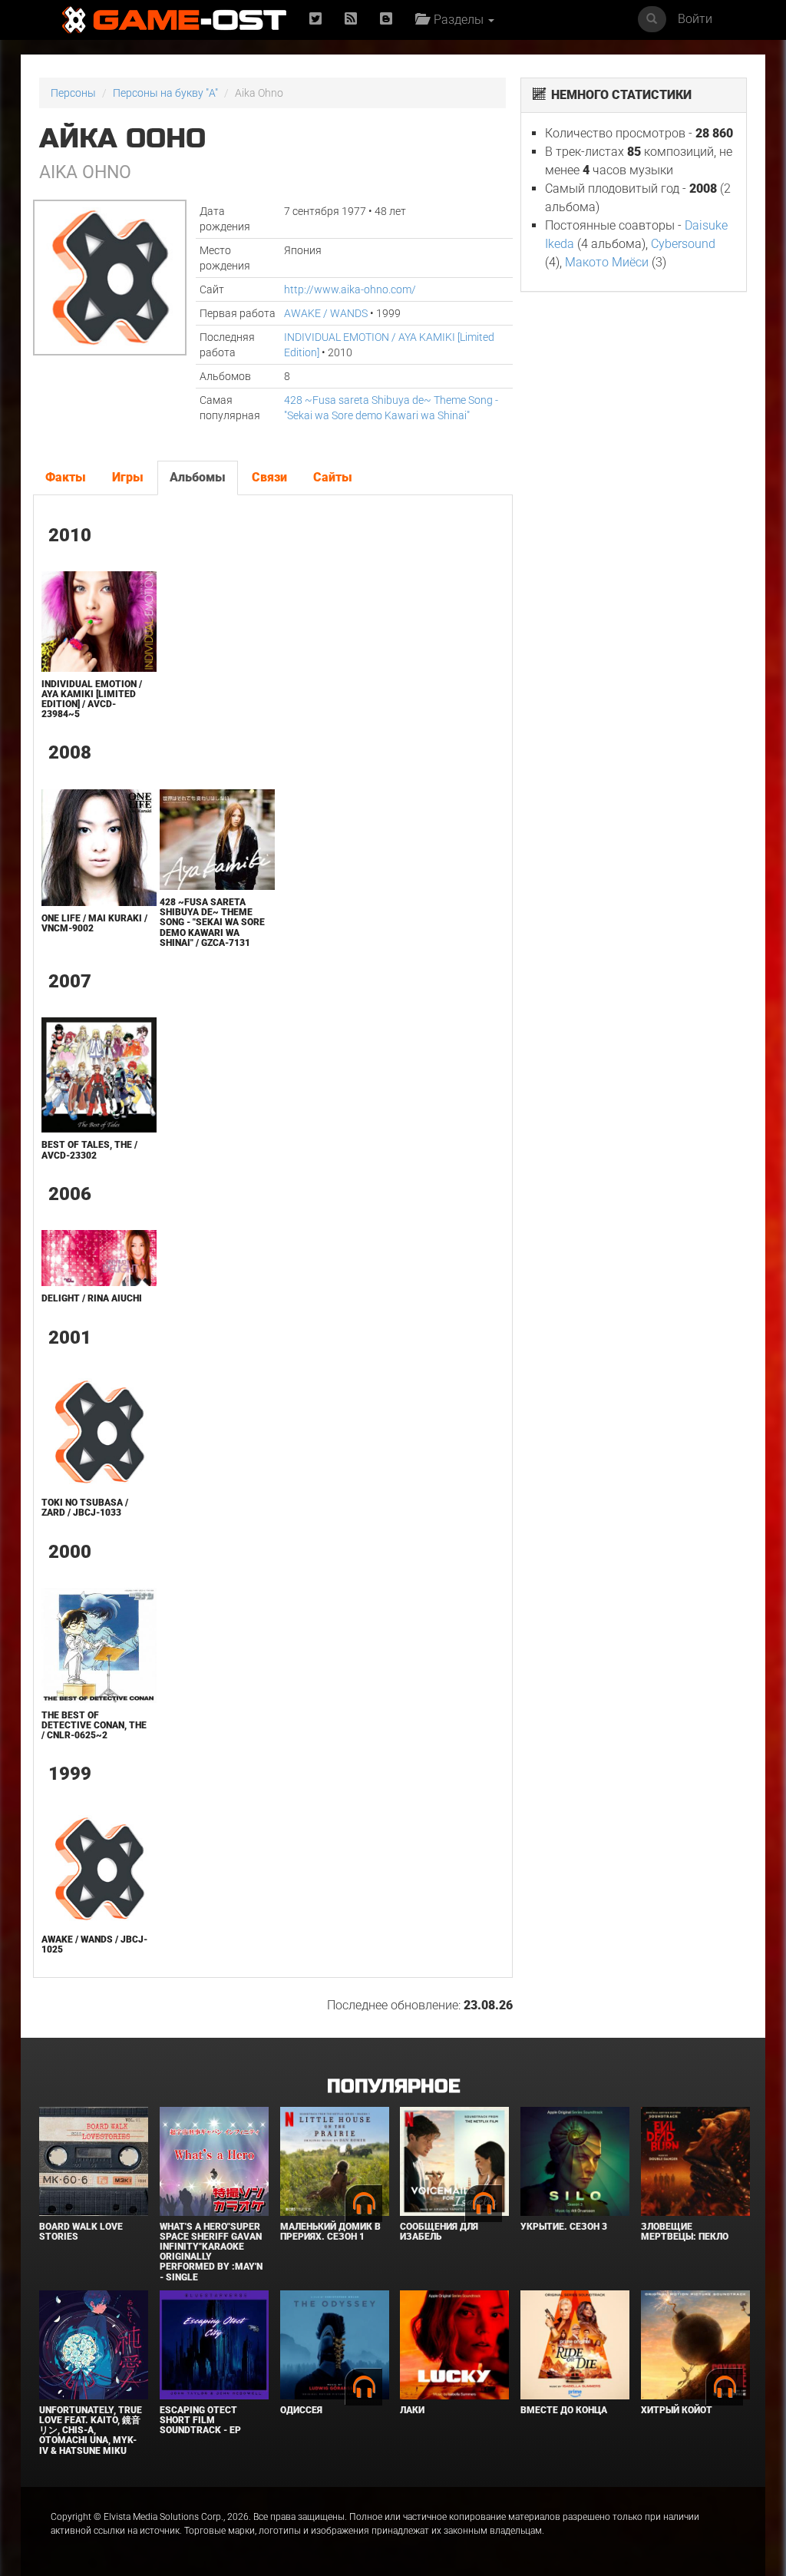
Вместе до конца (564, 2410)
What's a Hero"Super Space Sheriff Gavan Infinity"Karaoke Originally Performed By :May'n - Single (211, 2252)
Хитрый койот (677, 2410)
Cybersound (683, 244)
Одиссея (301, 2410)
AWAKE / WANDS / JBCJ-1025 (94, 1944)
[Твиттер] (315, 20)
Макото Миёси (607, 262)
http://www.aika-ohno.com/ (350, 289)
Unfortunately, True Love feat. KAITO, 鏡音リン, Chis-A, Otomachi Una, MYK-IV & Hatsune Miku (91, 2431)
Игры (128, 477)
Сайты (333, 477)
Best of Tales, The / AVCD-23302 (89, 1150)
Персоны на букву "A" (165, 93)
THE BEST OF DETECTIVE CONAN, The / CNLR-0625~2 (94, 1725)
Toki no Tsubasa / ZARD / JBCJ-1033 (85, 1508)
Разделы (457, 20)
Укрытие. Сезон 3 (564, 2227)
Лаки (412, 2410)
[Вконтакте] (386, 20)
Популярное (393, 2087)
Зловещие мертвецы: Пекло (685, 2232)
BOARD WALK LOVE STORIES (81, 2232)
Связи (269, 477)
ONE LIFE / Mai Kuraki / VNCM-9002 (94, 923)
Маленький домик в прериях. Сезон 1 (330, 2232)
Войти (695, 19)
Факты (66, 477)
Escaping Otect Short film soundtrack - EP (200, 2420)
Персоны (73, 93)
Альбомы (198, 477)
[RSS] (351, 20)
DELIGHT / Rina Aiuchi (92, 1298)
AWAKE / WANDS (326, 313)
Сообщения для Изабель (439, 2232)
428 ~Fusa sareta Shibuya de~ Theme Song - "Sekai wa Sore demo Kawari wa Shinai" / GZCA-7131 (212, 923)
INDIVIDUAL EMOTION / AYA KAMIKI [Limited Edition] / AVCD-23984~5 (92, 699)
